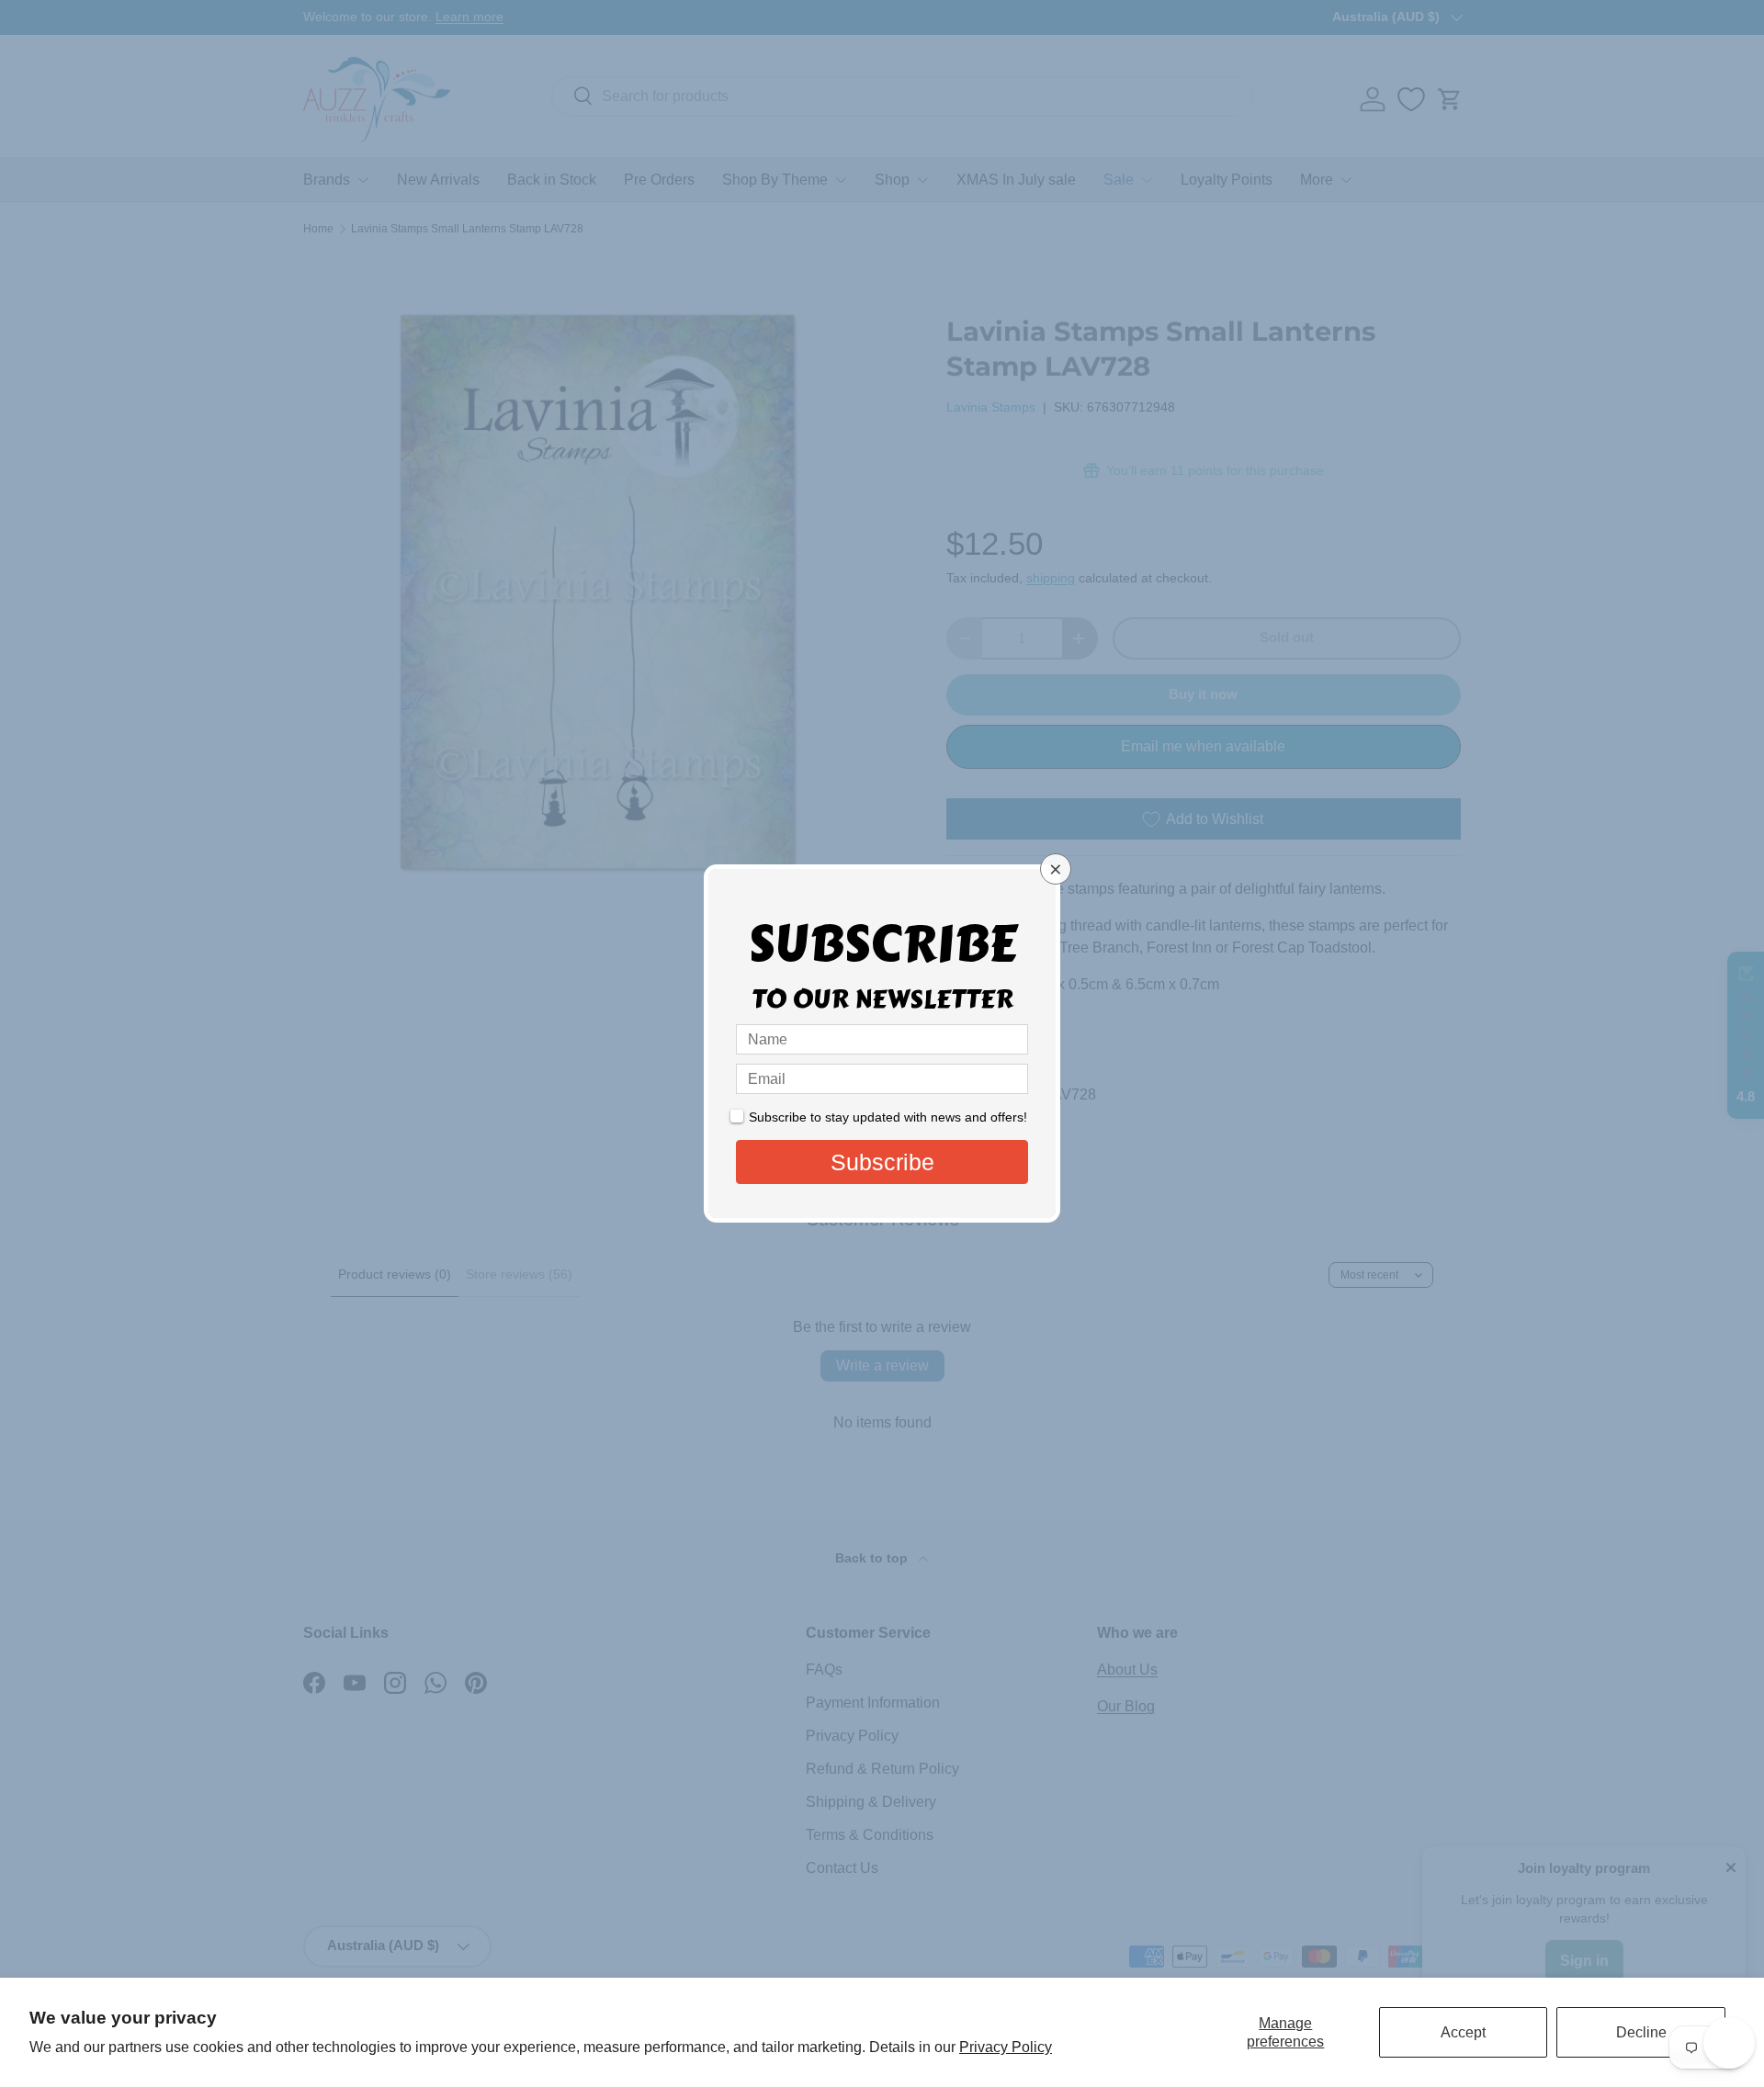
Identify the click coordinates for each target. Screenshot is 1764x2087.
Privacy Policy (1006, 2047)
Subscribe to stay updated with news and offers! (888, 1117)
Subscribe (882, 1162)
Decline (1641, 2032)
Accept (1463, 2032)
